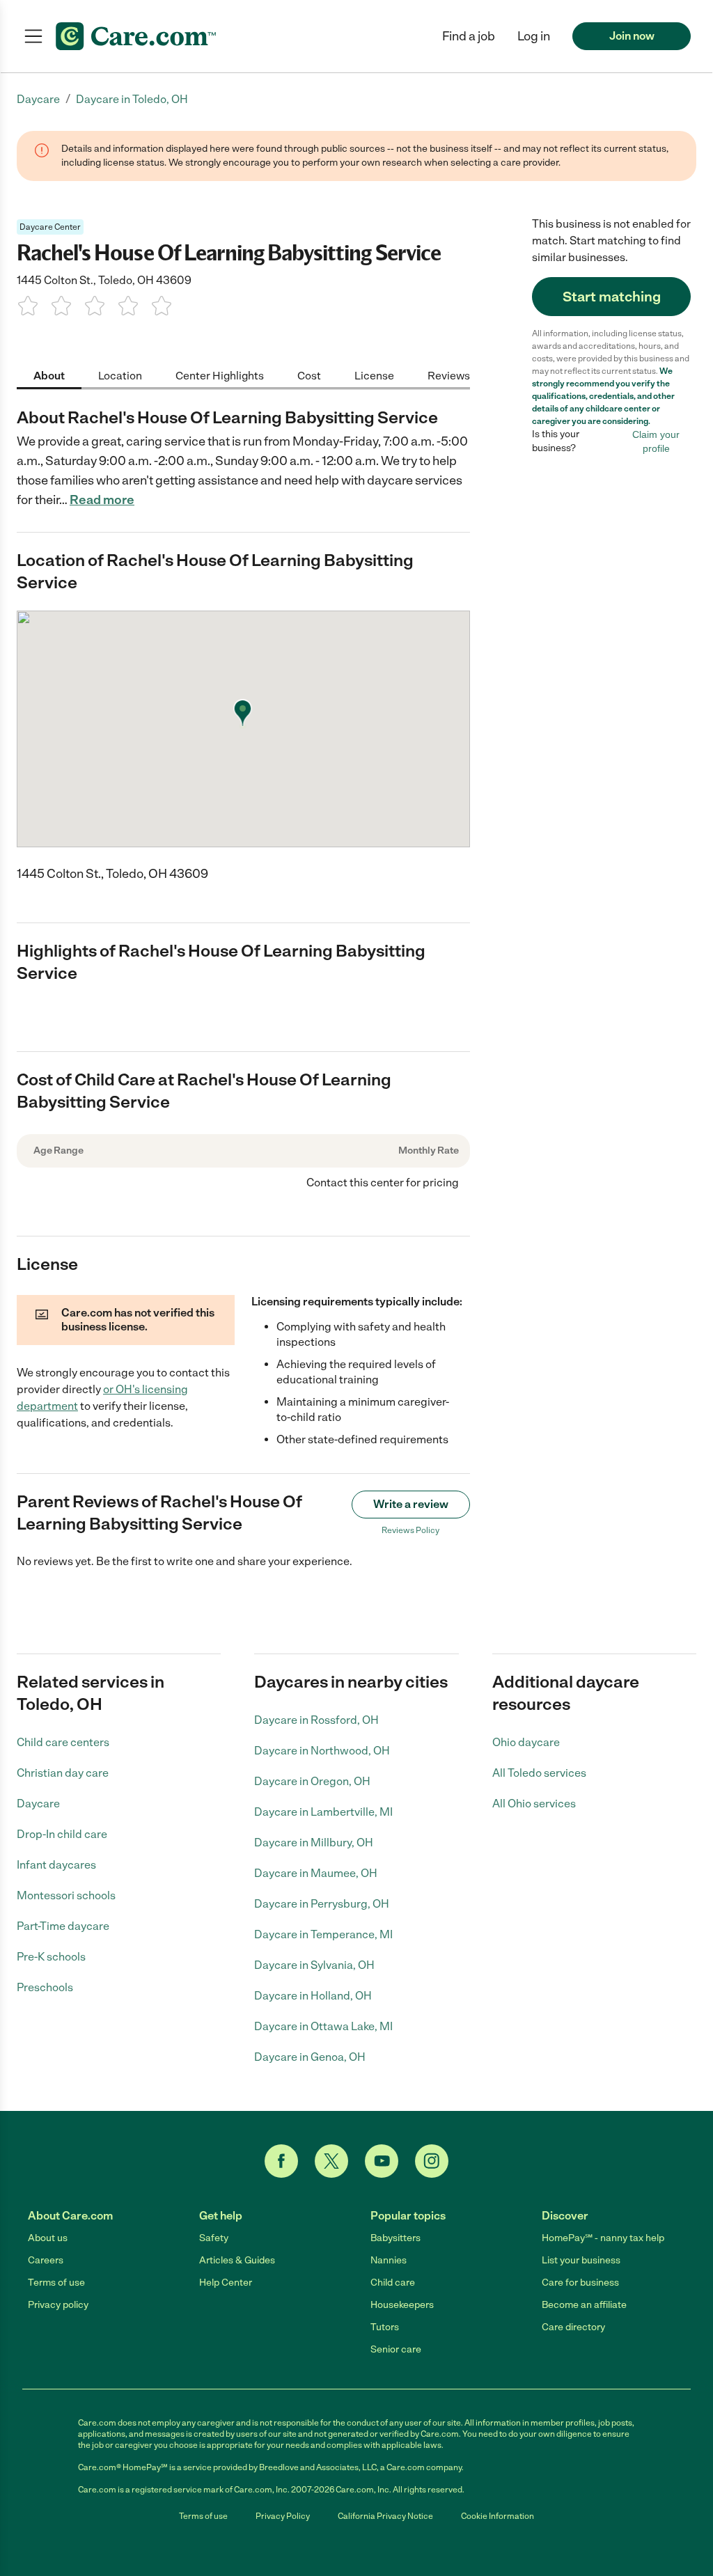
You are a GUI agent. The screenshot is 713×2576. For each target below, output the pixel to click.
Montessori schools (66, 1895)
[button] (534, 36)
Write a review (411, 1504)
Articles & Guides (237, 2260)
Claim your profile (656, 441)
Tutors (385, 2327)
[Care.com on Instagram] (432, 2161)
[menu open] (33, 36)
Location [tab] (120, 376)
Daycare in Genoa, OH (310, 2057)
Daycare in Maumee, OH (316, 1873)
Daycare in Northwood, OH (322, 1751)
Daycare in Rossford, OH (316, 1720)
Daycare (38, 1804)
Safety (214, 2238)
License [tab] (374, 376)
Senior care (396, 2349)
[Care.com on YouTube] (382, 2161)
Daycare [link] (38, 99)
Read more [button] (102, 500)
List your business (581, 2260)
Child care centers (63, 1742)
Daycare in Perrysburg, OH (322, 1904)
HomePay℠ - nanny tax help (603, 2238)
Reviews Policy (410, 1530)
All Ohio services (534, 1804)
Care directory (573, 2327)
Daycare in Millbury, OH (314, 1843)
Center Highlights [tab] (220, 376)
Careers (46, 2260)
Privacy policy (58, 2305)
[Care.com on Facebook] (281, 2161)
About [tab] (49, 376)
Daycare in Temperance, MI (323, 1934)
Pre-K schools (51, 1957)
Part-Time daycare (63, 1926)
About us (48, 2238)
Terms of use (56, 2283)
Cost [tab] (309, 376)
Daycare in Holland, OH (313, 1996)
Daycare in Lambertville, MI (323, 1812)
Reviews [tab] (449, 376)
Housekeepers (402, 2305)
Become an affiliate (584, 2305)
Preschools (45, 1987)
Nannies (389, 2260)
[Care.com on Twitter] (331, 2161)
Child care (393, 2283)
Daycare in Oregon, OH (312, 1781)
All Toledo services (539, 1773)
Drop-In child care (62, 1834)
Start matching (612, 297)
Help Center (226, 2283)
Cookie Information (497, 2516)
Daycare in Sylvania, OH (314, 1965)
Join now (632, 36)
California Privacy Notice (385, 2516)
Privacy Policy (283, 2516)
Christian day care (63, 1773)
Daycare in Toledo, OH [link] (132, 99)
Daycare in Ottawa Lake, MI (323, 2026)
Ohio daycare (526, 1742)
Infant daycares (56, 1865)
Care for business (580, 2283)
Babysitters (395, 2238)
